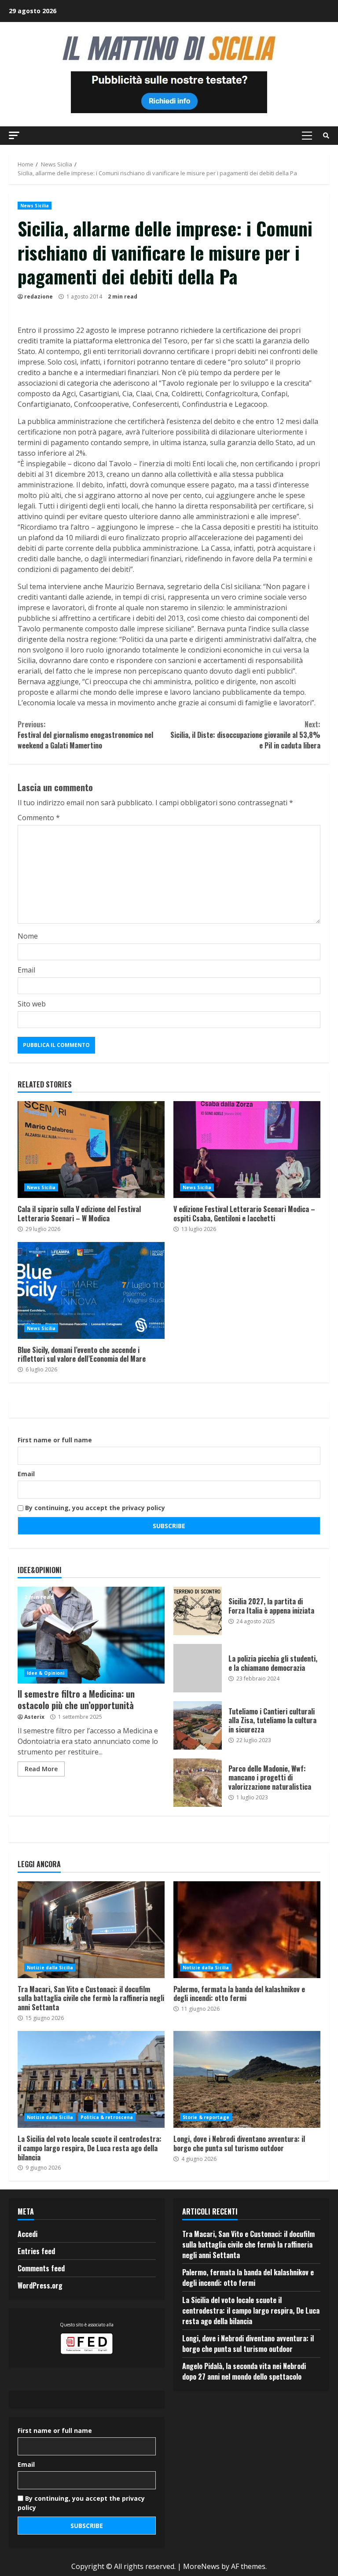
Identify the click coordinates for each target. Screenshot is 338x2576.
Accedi (28, 2234)
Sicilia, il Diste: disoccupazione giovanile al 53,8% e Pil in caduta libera (245, 735)
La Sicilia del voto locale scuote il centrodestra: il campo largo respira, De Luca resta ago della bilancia (91, 2079)
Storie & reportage (206, 2117)
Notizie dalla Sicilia (50, 1968)
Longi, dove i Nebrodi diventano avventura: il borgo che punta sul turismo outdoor (247, 2079)
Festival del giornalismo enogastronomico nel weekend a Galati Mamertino (85, 735)
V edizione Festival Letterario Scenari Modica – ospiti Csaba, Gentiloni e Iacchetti (247, 1150)
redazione (39, 297)
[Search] (326, 136)
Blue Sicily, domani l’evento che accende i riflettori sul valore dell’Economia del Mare (91, 1290)
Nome (28, 936)
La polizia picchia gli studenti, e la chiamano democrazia (198, 1668)
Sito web (32, 1004)
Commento (39, 818)
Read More (41, 1769)
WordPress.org (40, 2285)
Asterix (34, 1717)
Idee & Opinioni (46, 1673)
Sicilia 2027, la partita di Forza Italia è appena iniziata (198, 1611)
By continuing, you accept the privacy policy (94, 1508)
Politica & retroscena (107, 2117)
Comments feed (41, 2268)
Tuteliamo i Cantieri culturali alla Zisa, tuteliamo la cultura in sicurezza (198, 1725)
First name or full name (55, 1440)
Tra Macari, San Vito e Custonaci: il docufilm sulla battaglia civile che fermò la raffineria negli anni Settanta (91, 1930)
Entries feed (36, 2251)
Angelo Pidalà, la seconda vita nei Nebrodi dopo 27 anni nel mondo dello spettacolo (244, 2371)
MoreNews (201, 2566)
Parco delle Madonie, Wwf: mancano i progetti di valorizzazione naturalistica (198, 1783)
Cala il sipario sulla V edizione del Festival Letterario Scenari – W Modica (91, 1150)
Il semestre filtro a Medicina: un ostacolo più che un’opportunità (91, 1635)
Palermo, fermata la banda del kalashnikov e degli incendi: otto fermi (247, 1930)
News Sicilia (35, 206)
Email (26, 970)
